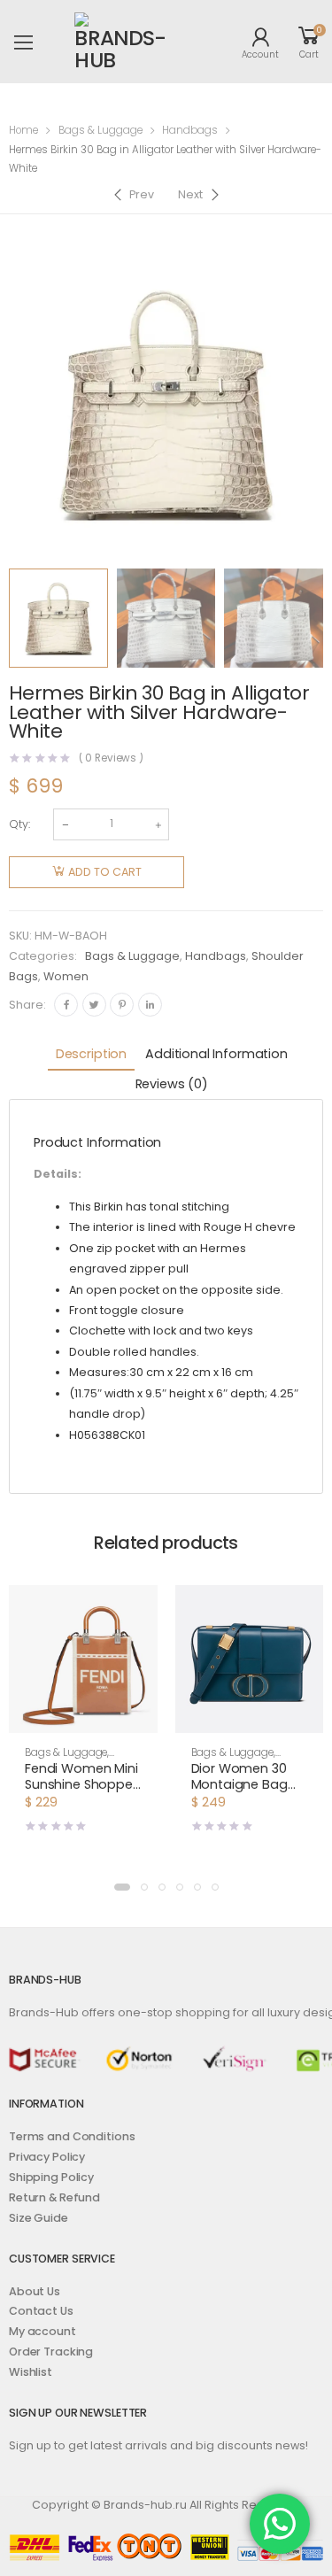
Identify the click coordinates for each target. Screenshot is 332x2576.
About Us (35, 2291)
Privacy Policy (47, 2157)
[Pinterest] (122, 1005)
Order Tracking (51, 2352)
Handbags (190, 130)
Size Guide (39, 2218)
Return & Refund (54, 2197)
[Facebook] (66, 1005)
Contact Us (41, 2311)
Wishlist (31, 2372)
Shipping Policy (51, 2177)
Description (91, 1054)
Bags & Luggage (100, 130)
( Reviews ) (112, 759)
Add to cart (105, 872)
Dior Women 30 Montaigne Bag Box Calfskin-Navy (248, 1784)
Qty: (19, 824)
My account (42, 2331)
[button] (83, 1717)
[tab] (91, 1055)
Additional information (216, 1054)
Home (23, 130)
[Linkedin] (150, 1005)
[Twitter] (94, 1005)
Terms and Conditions (72, 2136)
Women (66, 976)
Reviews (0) (172, 1084)
